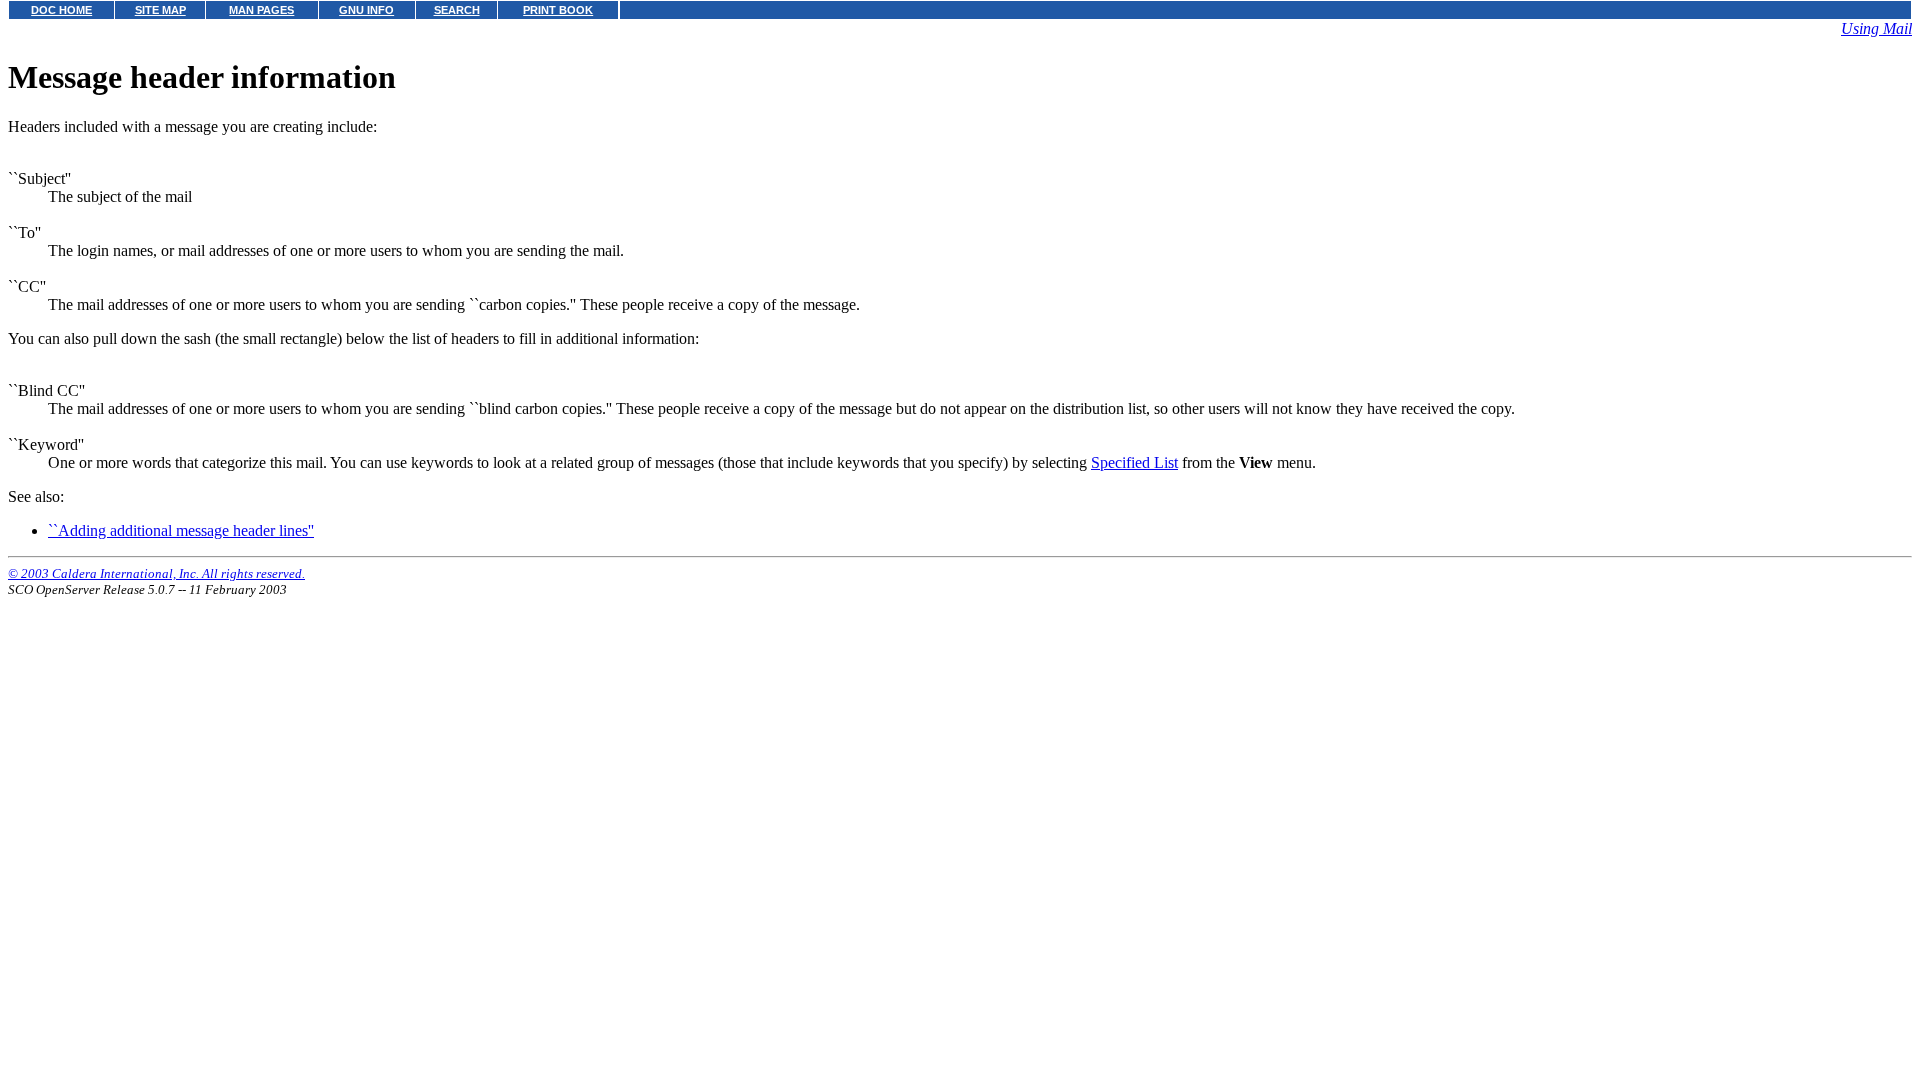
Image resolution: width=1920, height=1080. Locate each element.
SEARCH (457, 10)
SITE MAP (160, 10)
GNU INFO (366, 10)
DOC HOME (61, 10)
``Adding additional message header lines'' (181, 530)
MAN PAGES (261, 10)
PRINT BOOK (558, 10)
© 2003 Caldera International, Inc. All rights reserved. (156, 573)
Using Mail (1876, 28)
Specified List (1134, 462)
